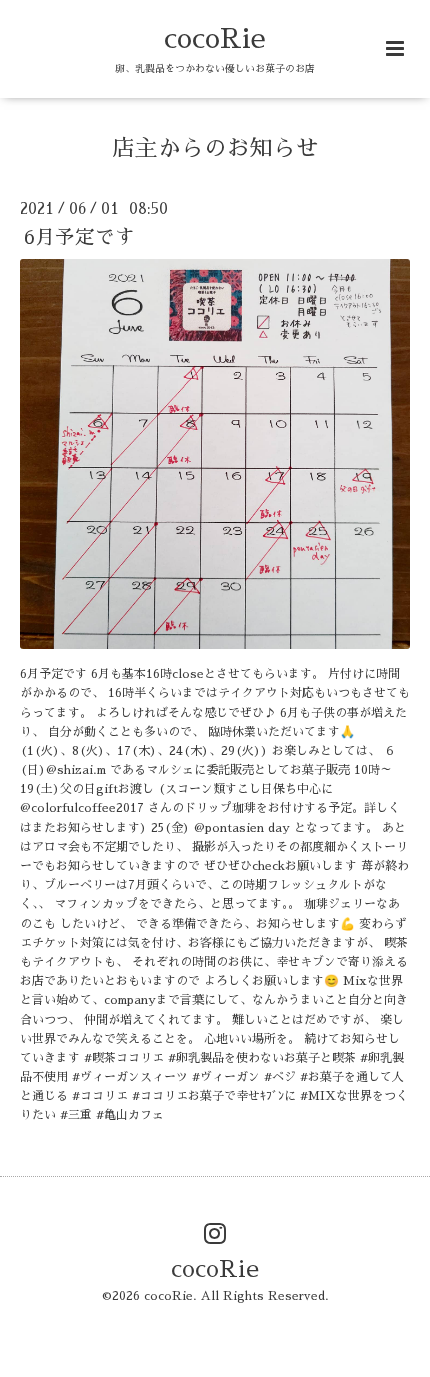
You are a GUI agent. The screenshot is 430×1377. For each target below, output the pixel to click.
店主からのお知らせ (215, 148)
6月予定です (79, 237)
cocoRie (215, 38)
